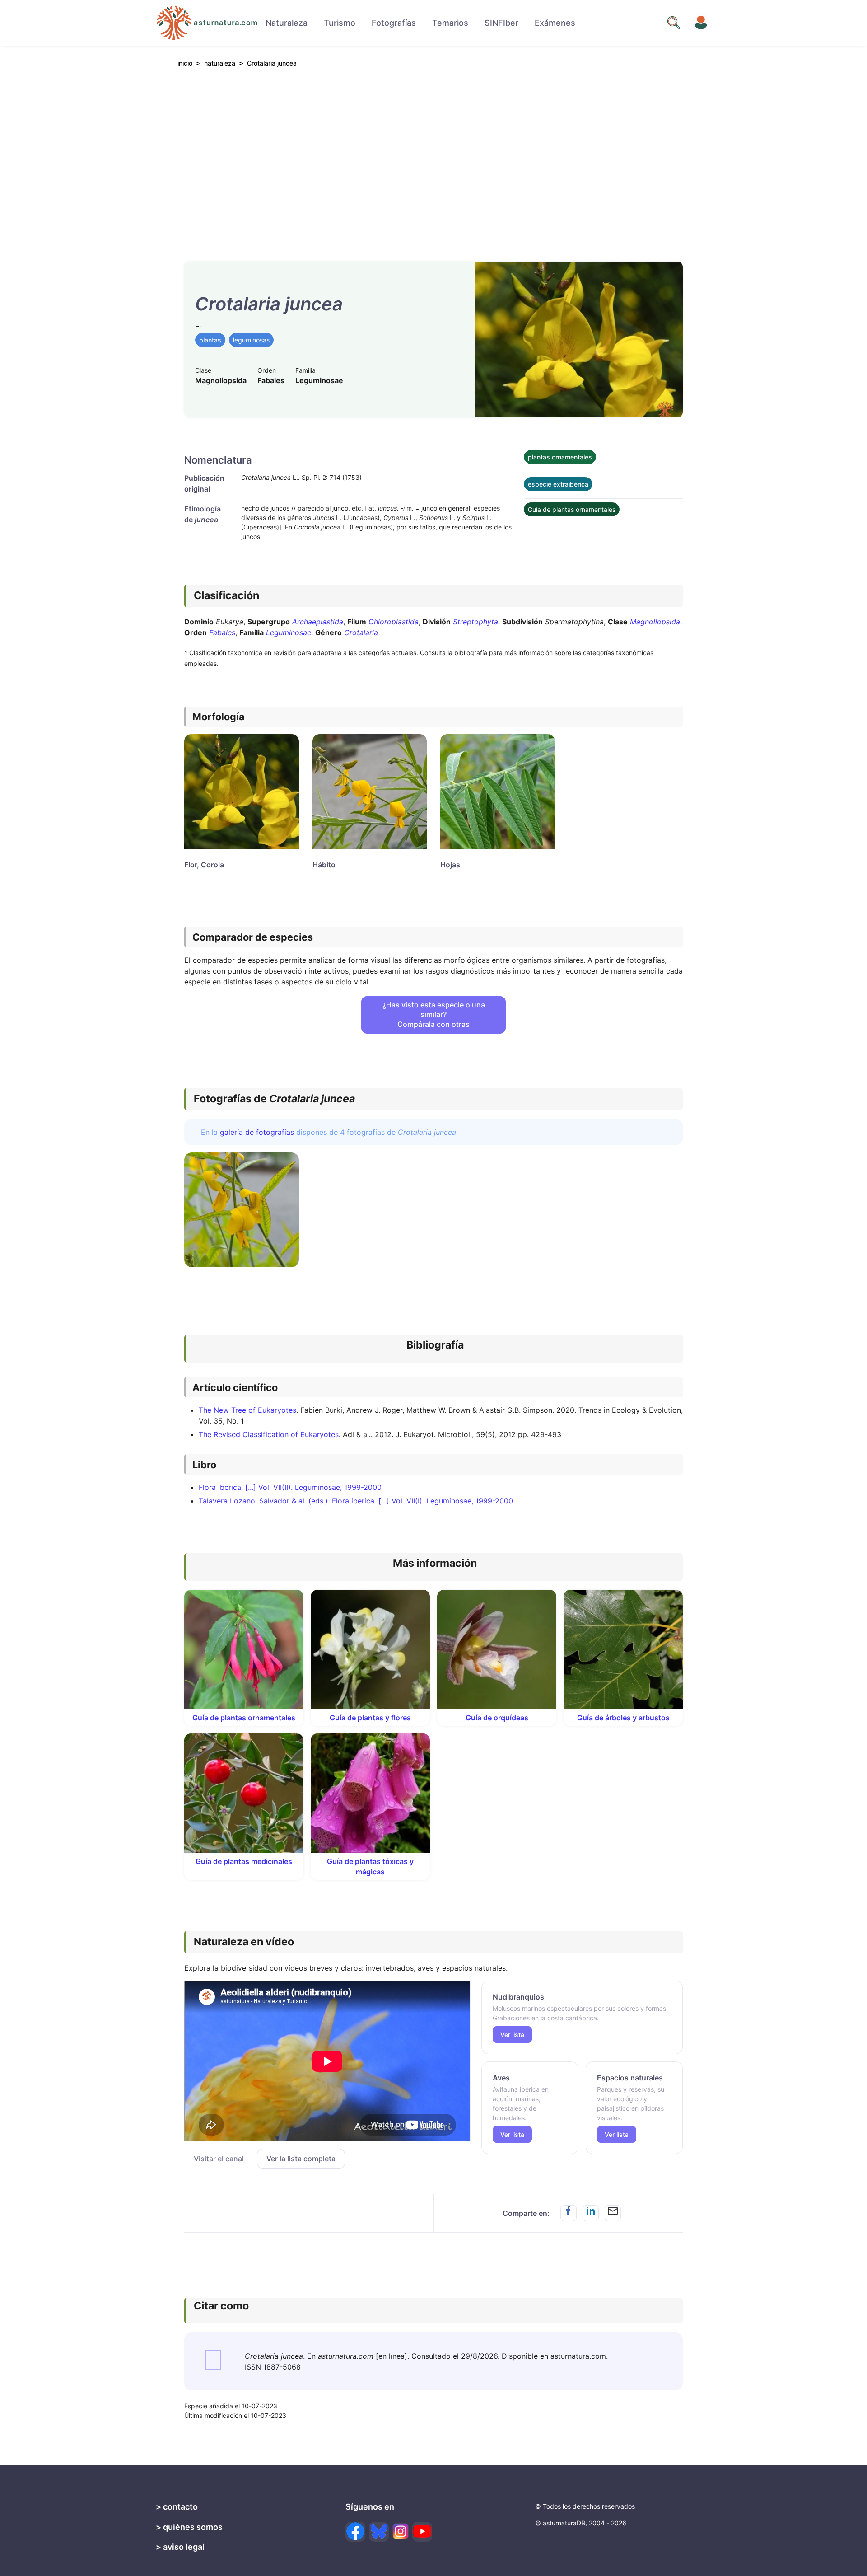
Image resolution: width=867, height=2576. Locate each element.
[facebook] (355, 2532)
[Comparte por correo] (613, 2213)
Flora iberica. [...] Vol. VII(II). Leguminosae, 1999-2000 (290, 1487)
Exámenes (555, 23)
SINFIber (501, 23)
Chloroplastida (394, 622)
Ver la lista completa (301, 2159)
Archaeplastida (318, 622)
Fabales (222, 632)
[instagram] (401, 2531)
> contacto (177, 2507)
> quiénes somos (189, 2527)
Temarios (450, 23)
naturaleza (220, 63)
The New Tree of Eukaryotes (247, 1410)
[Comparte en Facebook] (569, 2213)
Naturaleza (287, 23)
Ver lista (512, 2035)
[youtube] (422, 2532)
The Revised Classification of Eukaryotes (269, 1434)
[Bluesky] (379, 2532)
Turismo (340, 23)
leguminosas (251, 340)
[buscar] (674, 23)
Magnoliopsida (655, 622)
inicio (185, 63)
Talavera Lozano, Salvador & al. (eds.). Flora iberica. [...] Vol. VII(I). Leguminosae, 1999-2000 (356, 1501)
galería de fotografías (257, 1132)
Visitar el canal (219, 2159)
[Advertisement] (433, 159)
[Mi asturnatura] (701, 23)
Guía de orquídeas (497, 1718)
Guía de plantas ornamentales (572, 509)
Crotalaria (361, 632)
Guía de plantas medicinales (244, 1861)
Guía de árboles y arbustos (623, 1718)
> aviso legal (180, 2547)
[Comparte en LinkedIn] (591, 2213)
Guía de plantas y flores (370, 1718)
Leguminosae (289, 632)
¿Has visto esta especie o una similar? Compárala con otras (434, 1014)
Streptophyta (475, 622)
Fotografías (394, 23)
